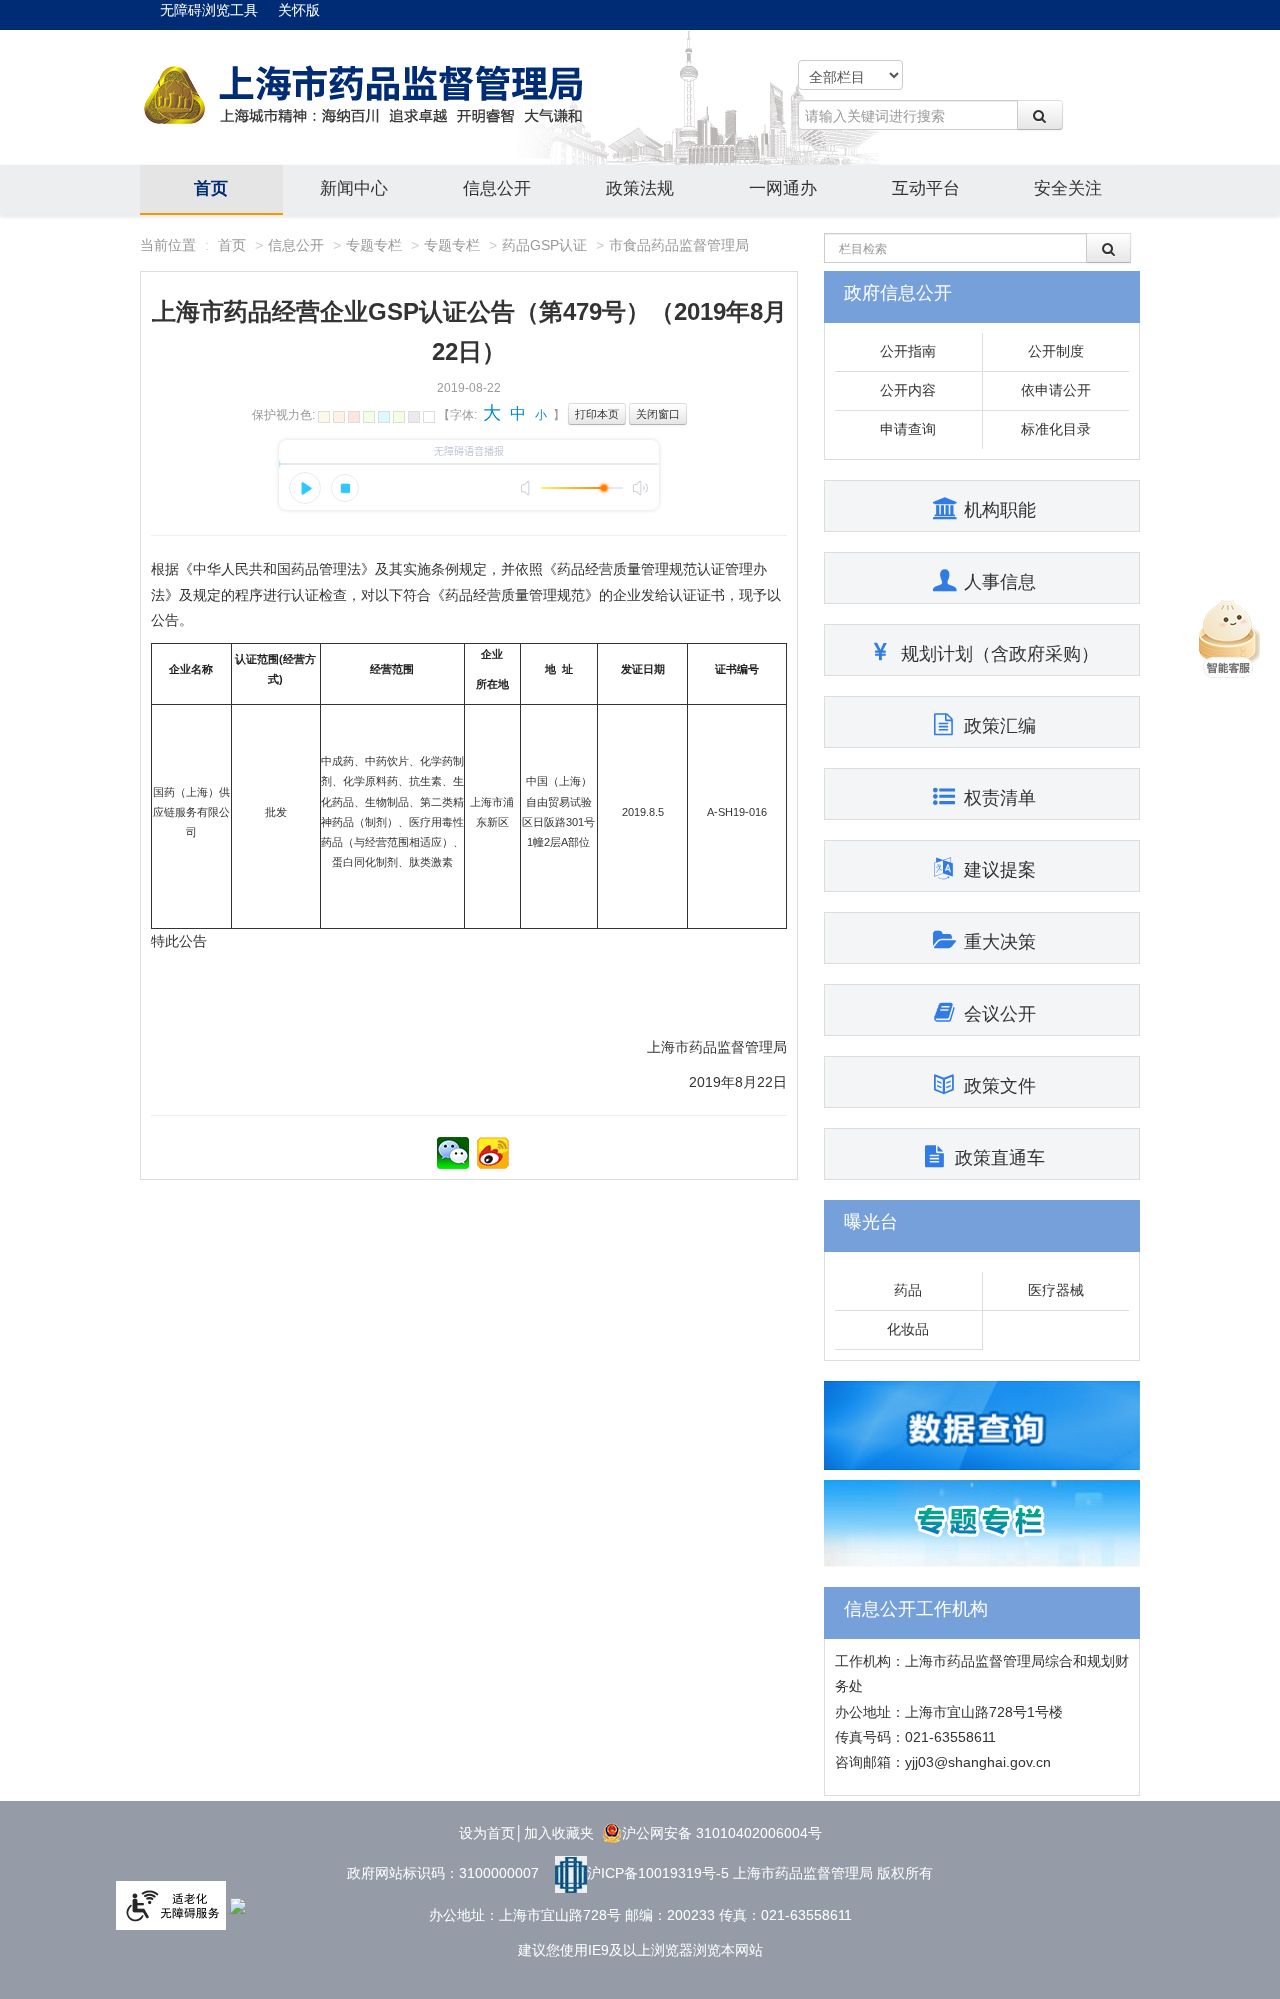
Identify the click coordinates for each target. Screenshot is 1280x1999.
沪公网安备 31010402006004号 (722, 1833)
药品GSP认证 (544, 245)
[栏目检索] (1109, 248)
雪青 (399, 417)
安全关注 (1068, 188)
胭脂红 (354, 417)
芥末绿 (369, 417)
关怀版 (299, 10)
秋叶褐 (339, 417)
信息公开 (497, 188)
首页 (211, 188)
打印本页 (597, 414)
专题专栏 (374, 245)
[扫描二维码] (453, 1153)
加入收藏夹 (559, 1833)
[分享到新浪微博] (493, 1153)
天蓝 (384, 417)
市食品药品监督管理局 (679, 245)
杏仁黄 (324, 417)
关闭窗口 (658, 414)
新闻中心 (354, 188)
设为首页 (487, 1833)
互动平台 (926, 188)
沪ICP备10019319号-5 (658, 1873)
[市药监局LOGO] (365, 96)
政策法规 (640, 188)
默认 (429, 417)
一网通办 (783, 188)
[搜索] (1040, 115)
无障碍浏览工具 (209, 10)
